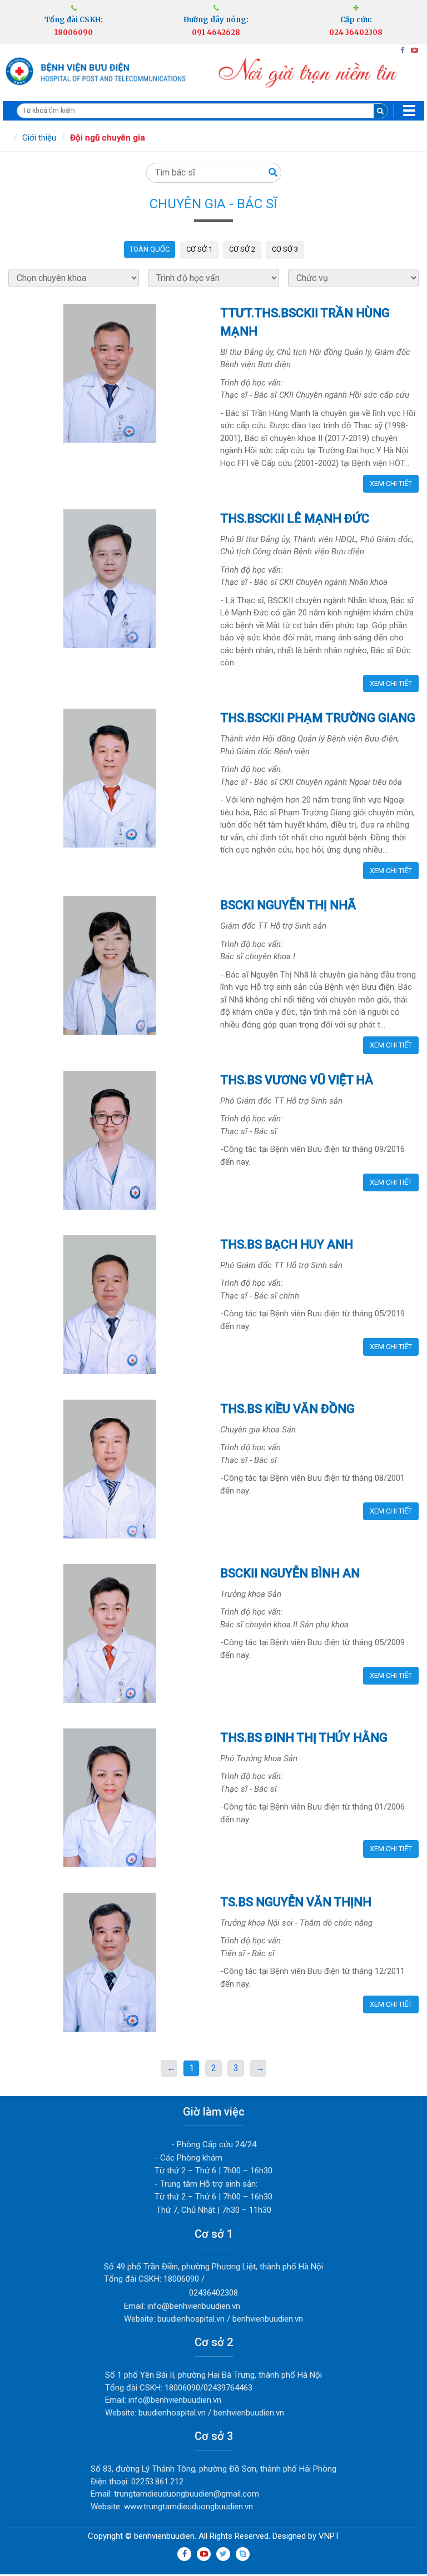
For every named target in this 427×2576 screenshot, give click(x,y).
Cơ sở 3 (285, 249)
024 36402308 (356, 32)
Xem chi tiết (391, 483)
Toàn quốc (150, 249)
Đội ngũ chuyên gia (108, 138)
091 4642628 (216, 32)
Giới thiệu (39, 138)
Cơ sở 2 (242, 249)
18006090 (74, 32)
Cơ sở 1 (199, 249)
